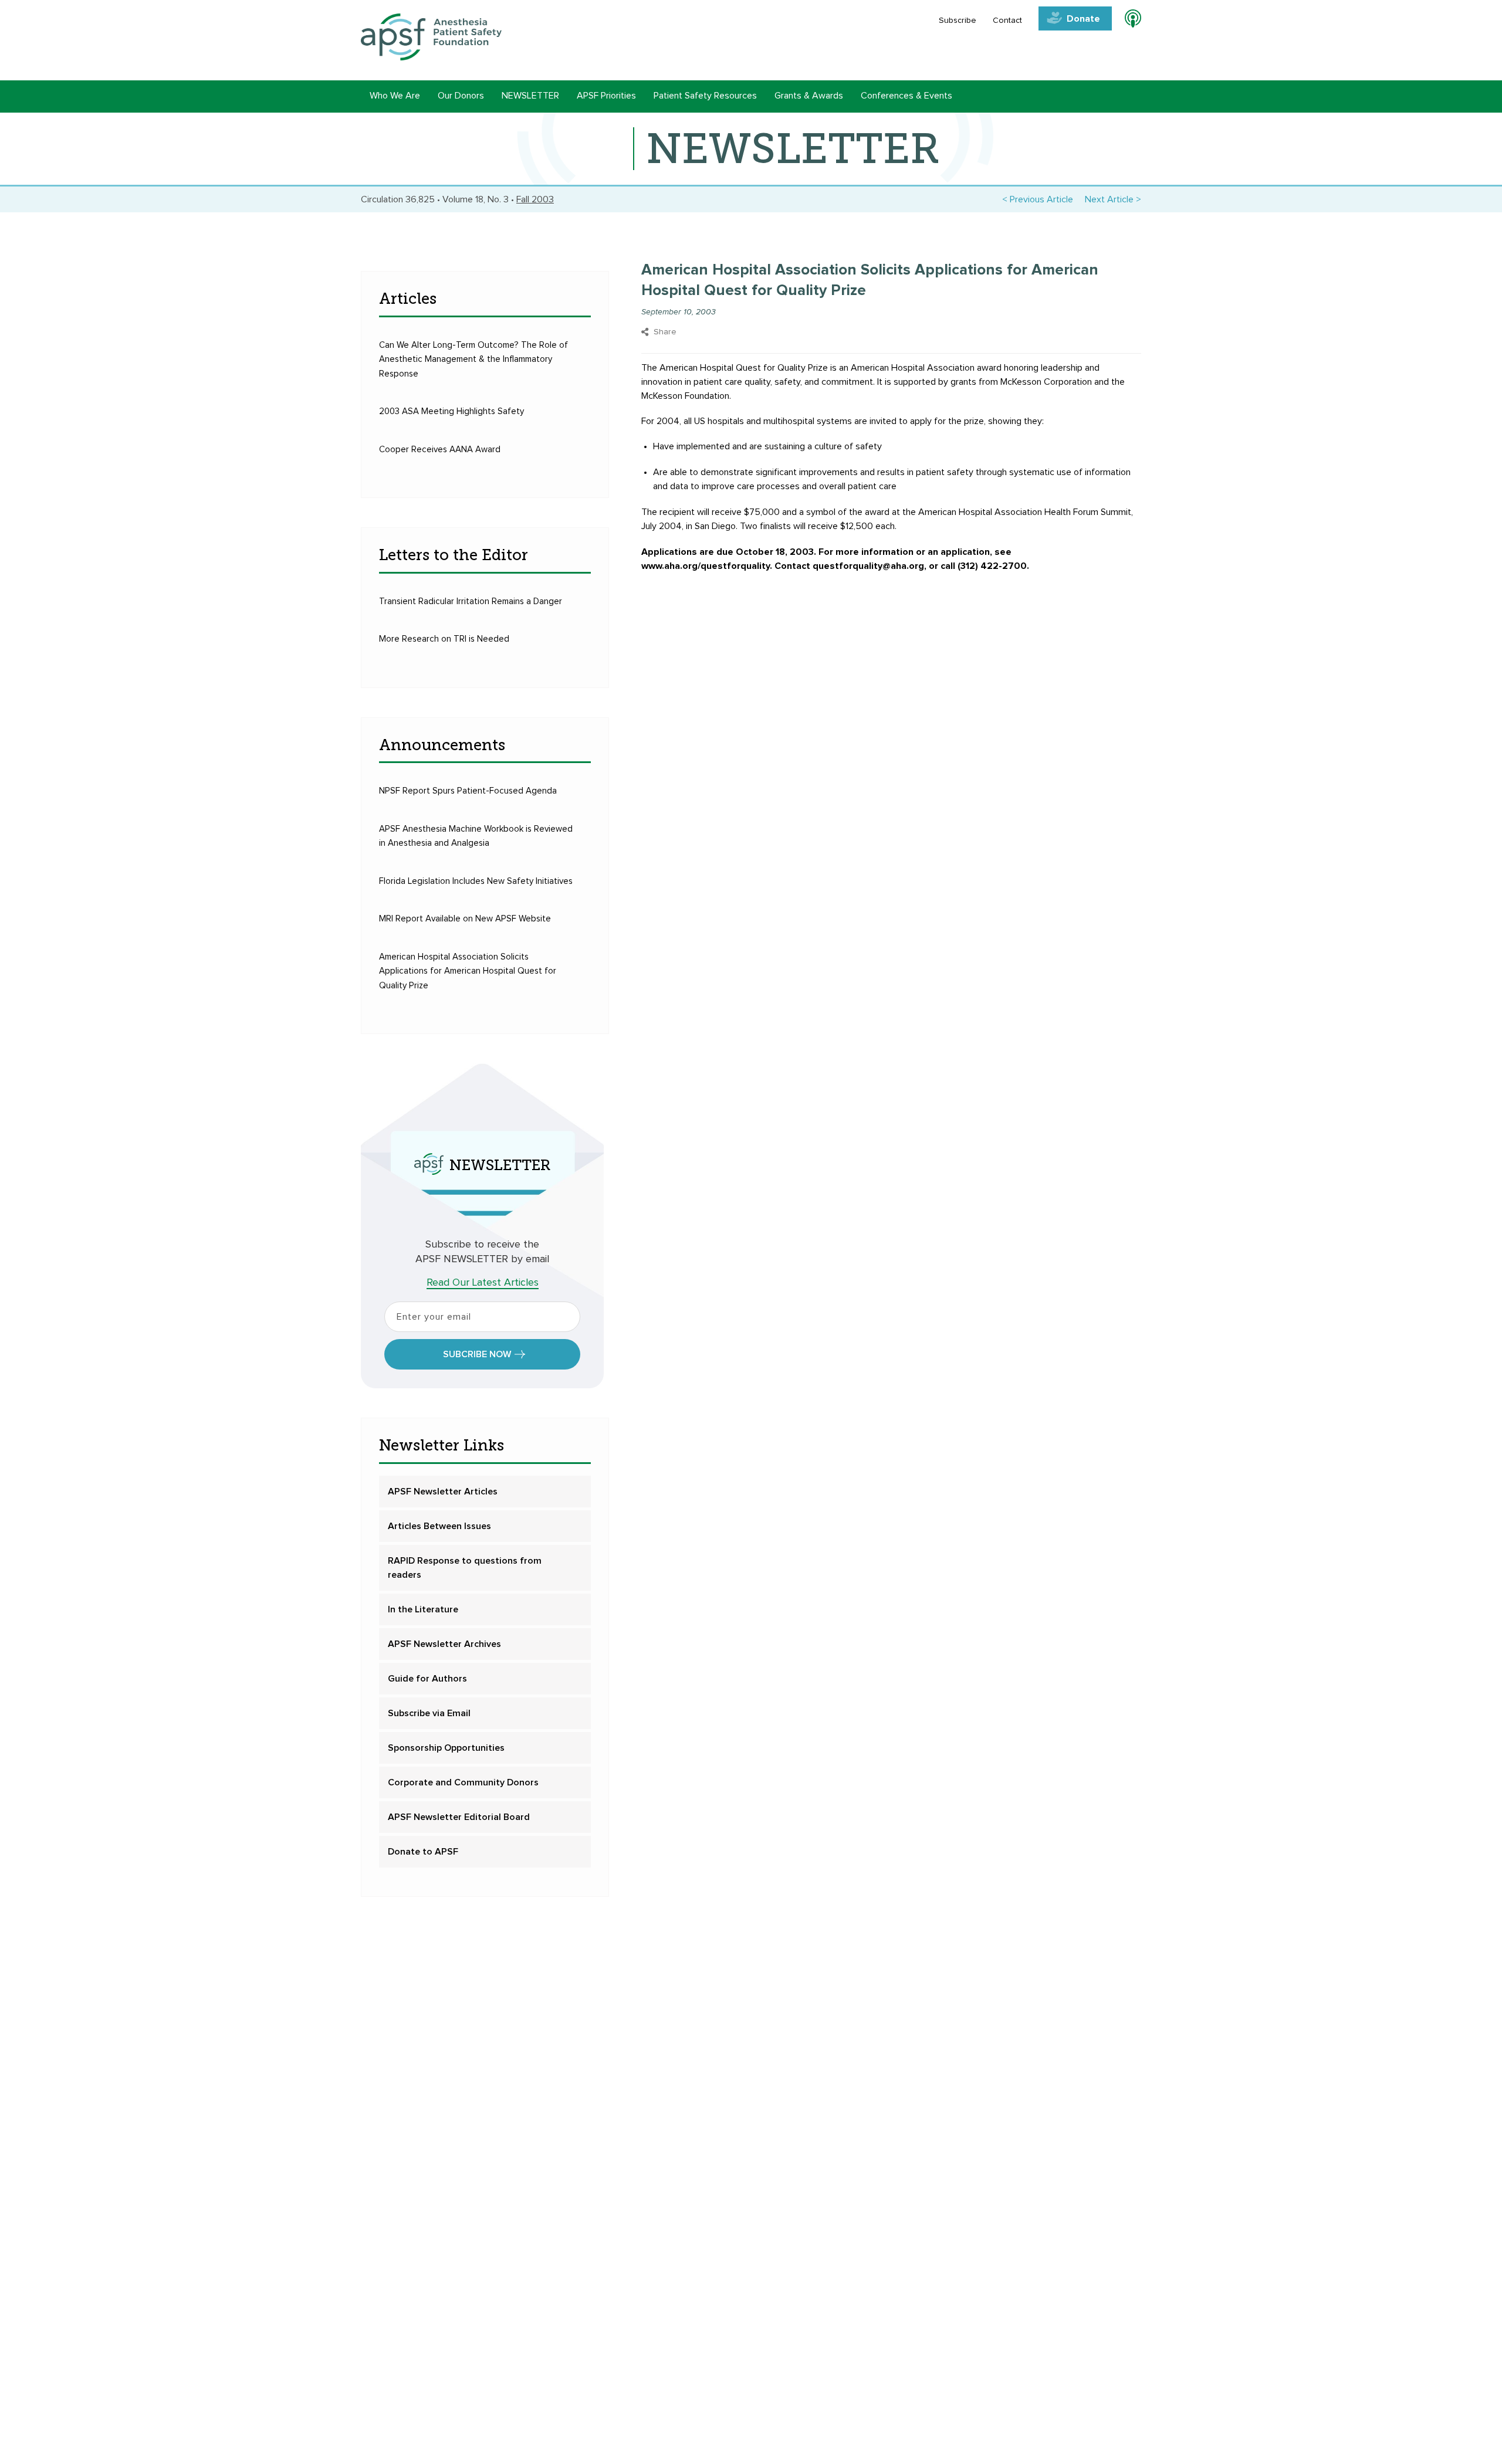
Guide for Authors (427, 1679)
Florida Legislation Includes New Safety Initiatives (476, 881)
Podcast (1128, 21)
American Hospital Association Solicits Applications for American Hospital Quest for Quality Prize (468, 971)
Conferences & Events (906, 96)
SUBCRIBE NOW (477, 1354)
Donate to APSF (423, 1852)
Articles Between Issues (439, 1526)
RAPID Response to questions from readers (465, 1568)
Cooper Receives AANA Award (440, 450)
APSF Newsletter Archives (444, 1644)
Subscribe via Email (429, 1713)
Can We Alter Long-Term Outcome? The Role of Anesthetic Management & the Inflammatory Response (473, 360)
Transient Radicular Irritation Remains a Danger (471, 601)
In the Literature (423, 1609)
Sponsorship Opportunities (446, 1748)
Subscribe (958, 21)
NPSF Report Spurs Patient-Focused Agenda (468, 791)
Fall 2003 (535, 199)
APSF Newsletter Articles (443, 1492)
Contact (1007, 21)
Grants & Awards (809, 96)
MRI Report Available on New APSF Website (465, 919)
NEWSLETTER (530, 96)
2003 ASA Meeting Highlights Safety (451, 411)
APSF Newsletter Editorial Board (459, 1817)
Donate (1083, 19)
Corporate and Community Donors (463, 1782)
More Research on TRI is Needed (444, 639)
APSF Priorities (606, 96)
